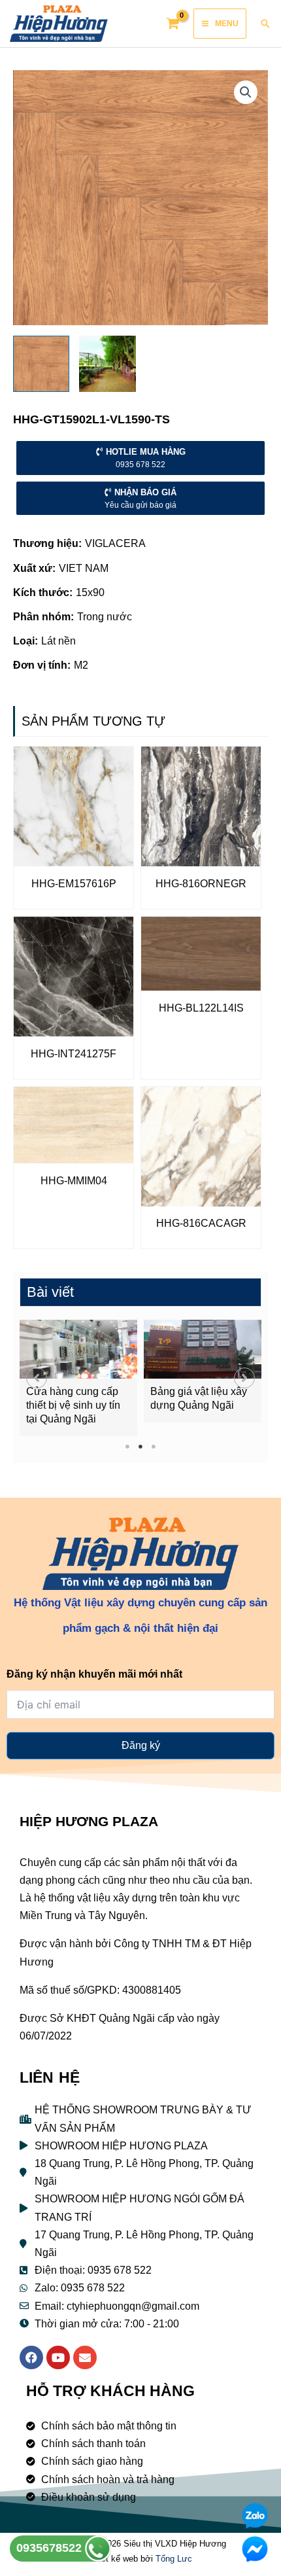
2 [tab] (141, 1446)
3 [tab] (154, 1446)
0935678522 (51, 2548)
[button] (37, 1378)
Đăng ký (141, 1745)
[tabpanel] (78, 1378)
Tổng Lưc (174, 2559)
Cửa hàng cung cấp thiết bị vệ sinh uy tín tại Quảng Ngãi (73, 1405)
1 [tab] (128, 1446)
